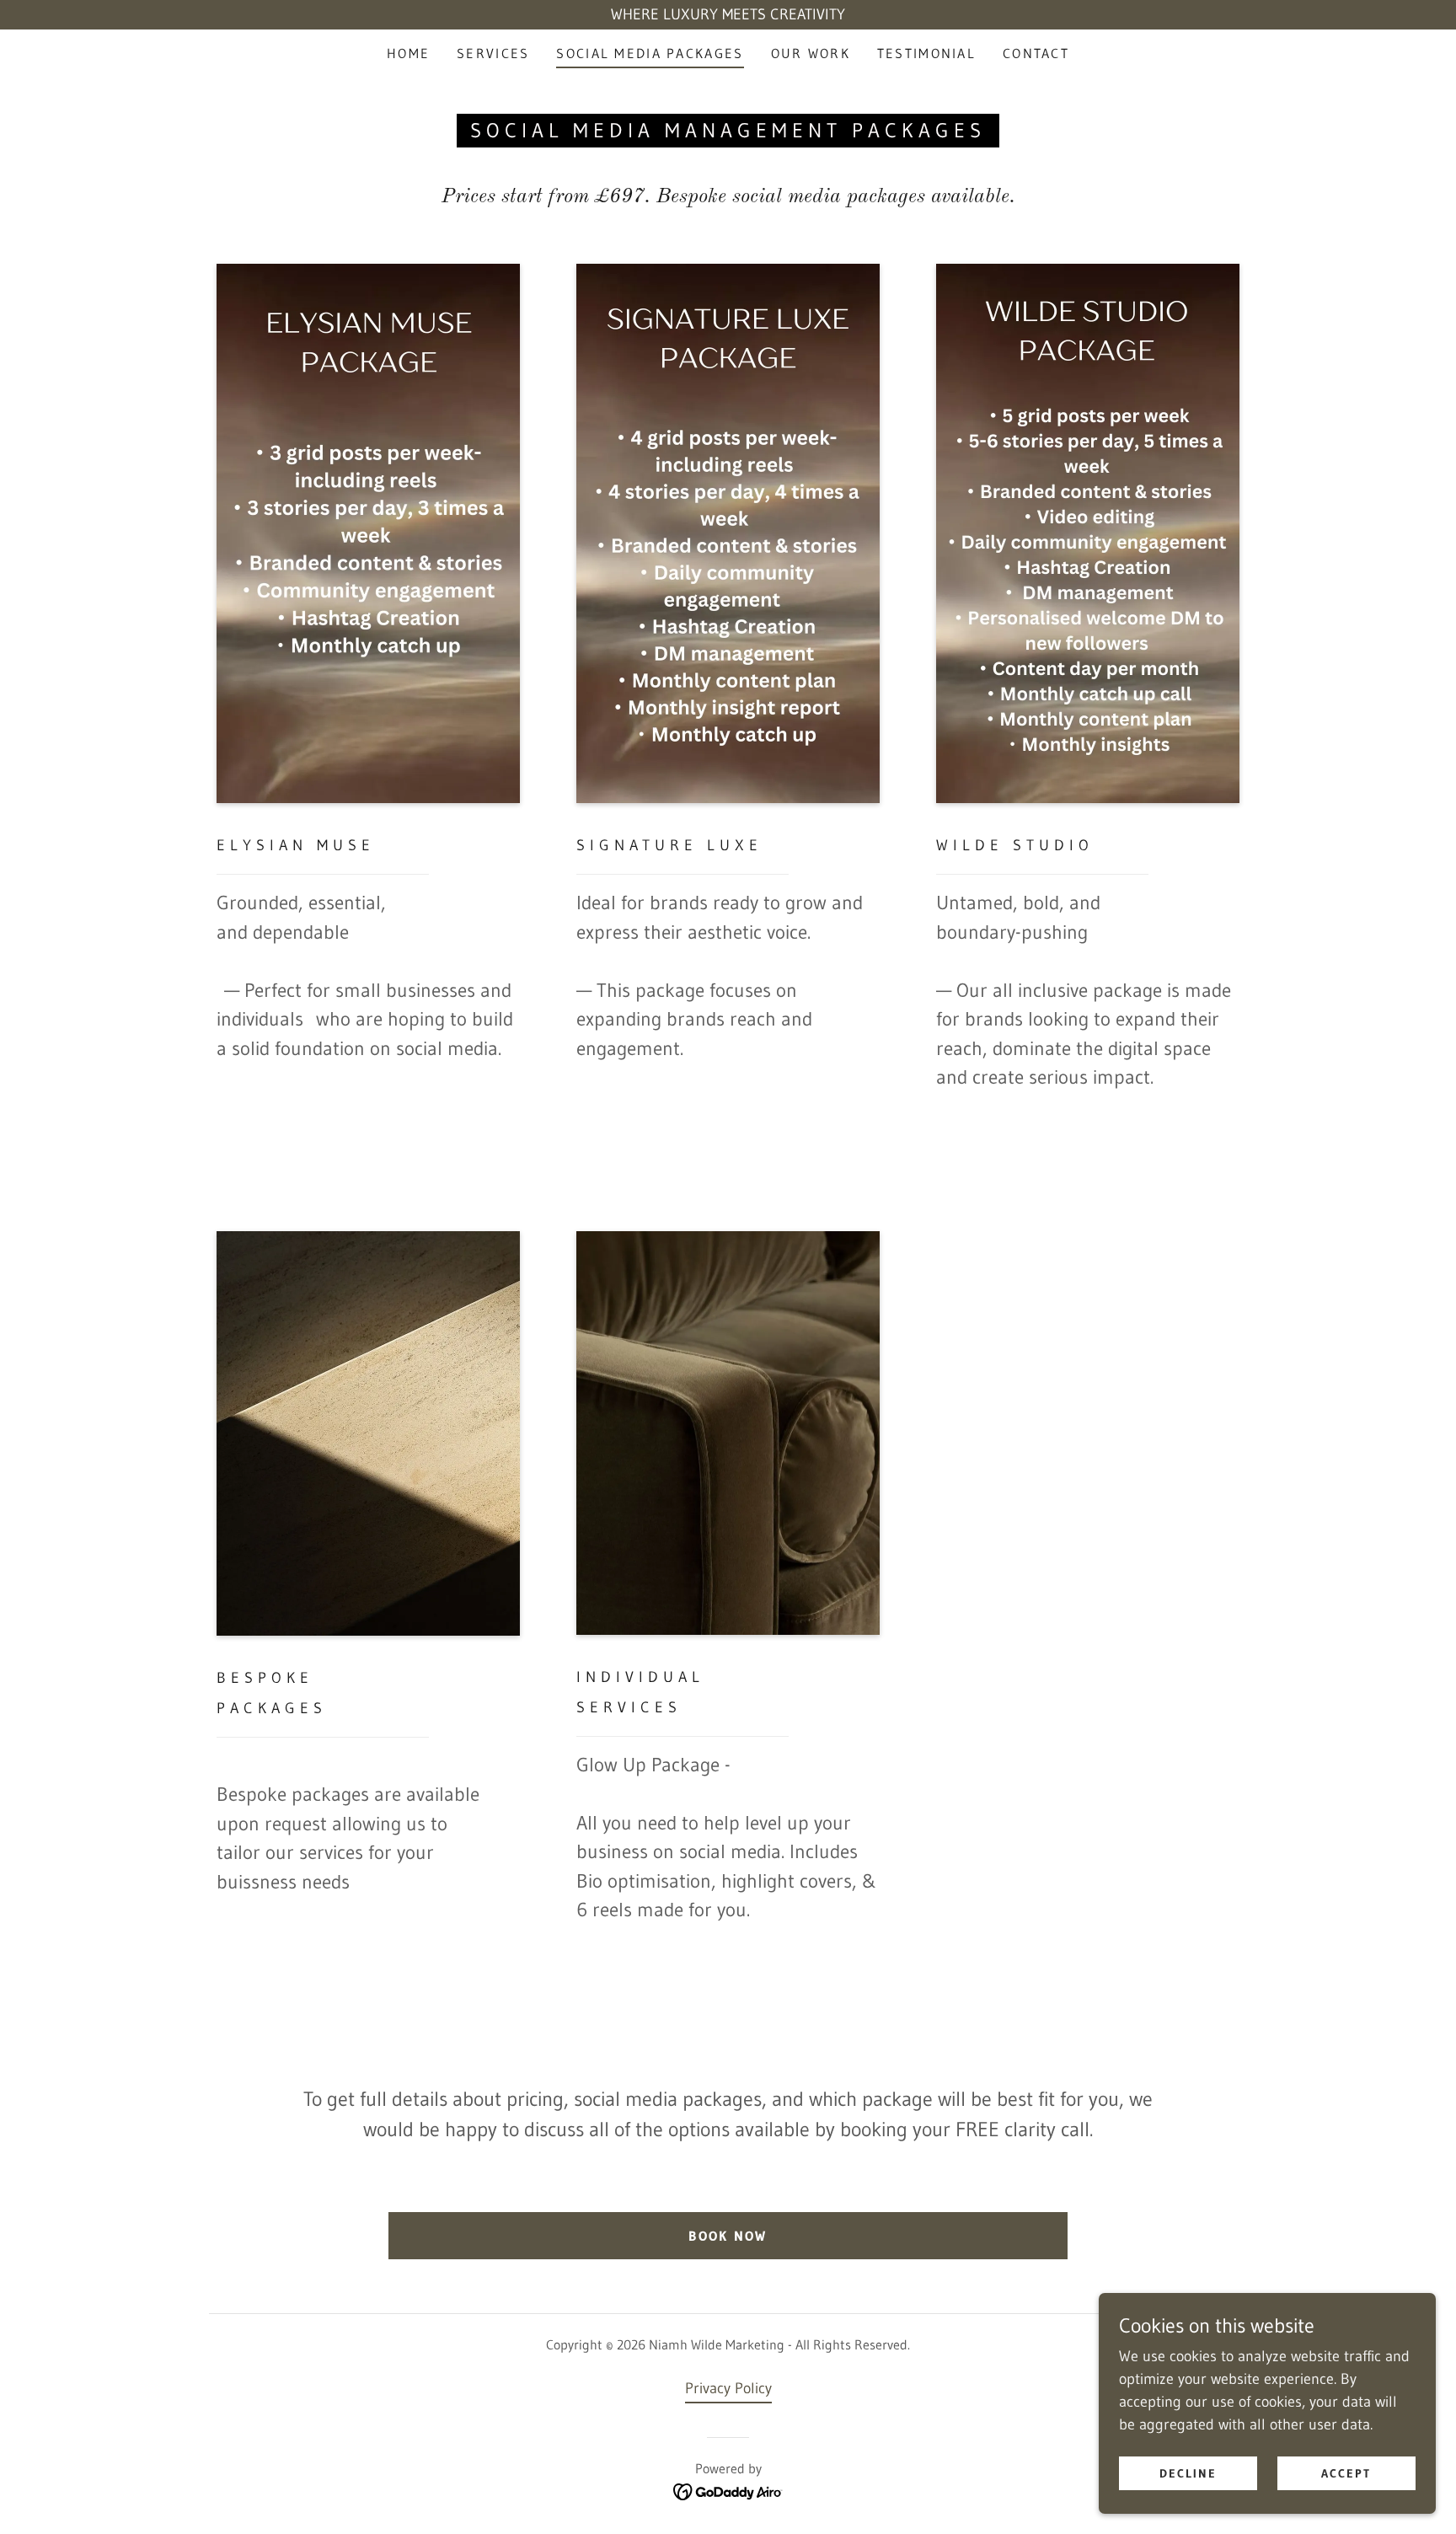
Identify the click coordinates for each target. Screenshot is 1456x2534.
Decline (1188, 2473)
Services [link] (493, 53)
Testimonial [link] (926, 53)
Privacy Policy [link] (728, 2388)
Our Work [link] (811, 53)
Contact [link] (1036, 53)
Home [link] (408, 53)
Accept (1346, 2473)
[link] (728, 2491)
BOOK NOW (728, 2236)
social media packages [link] (650, 53)
